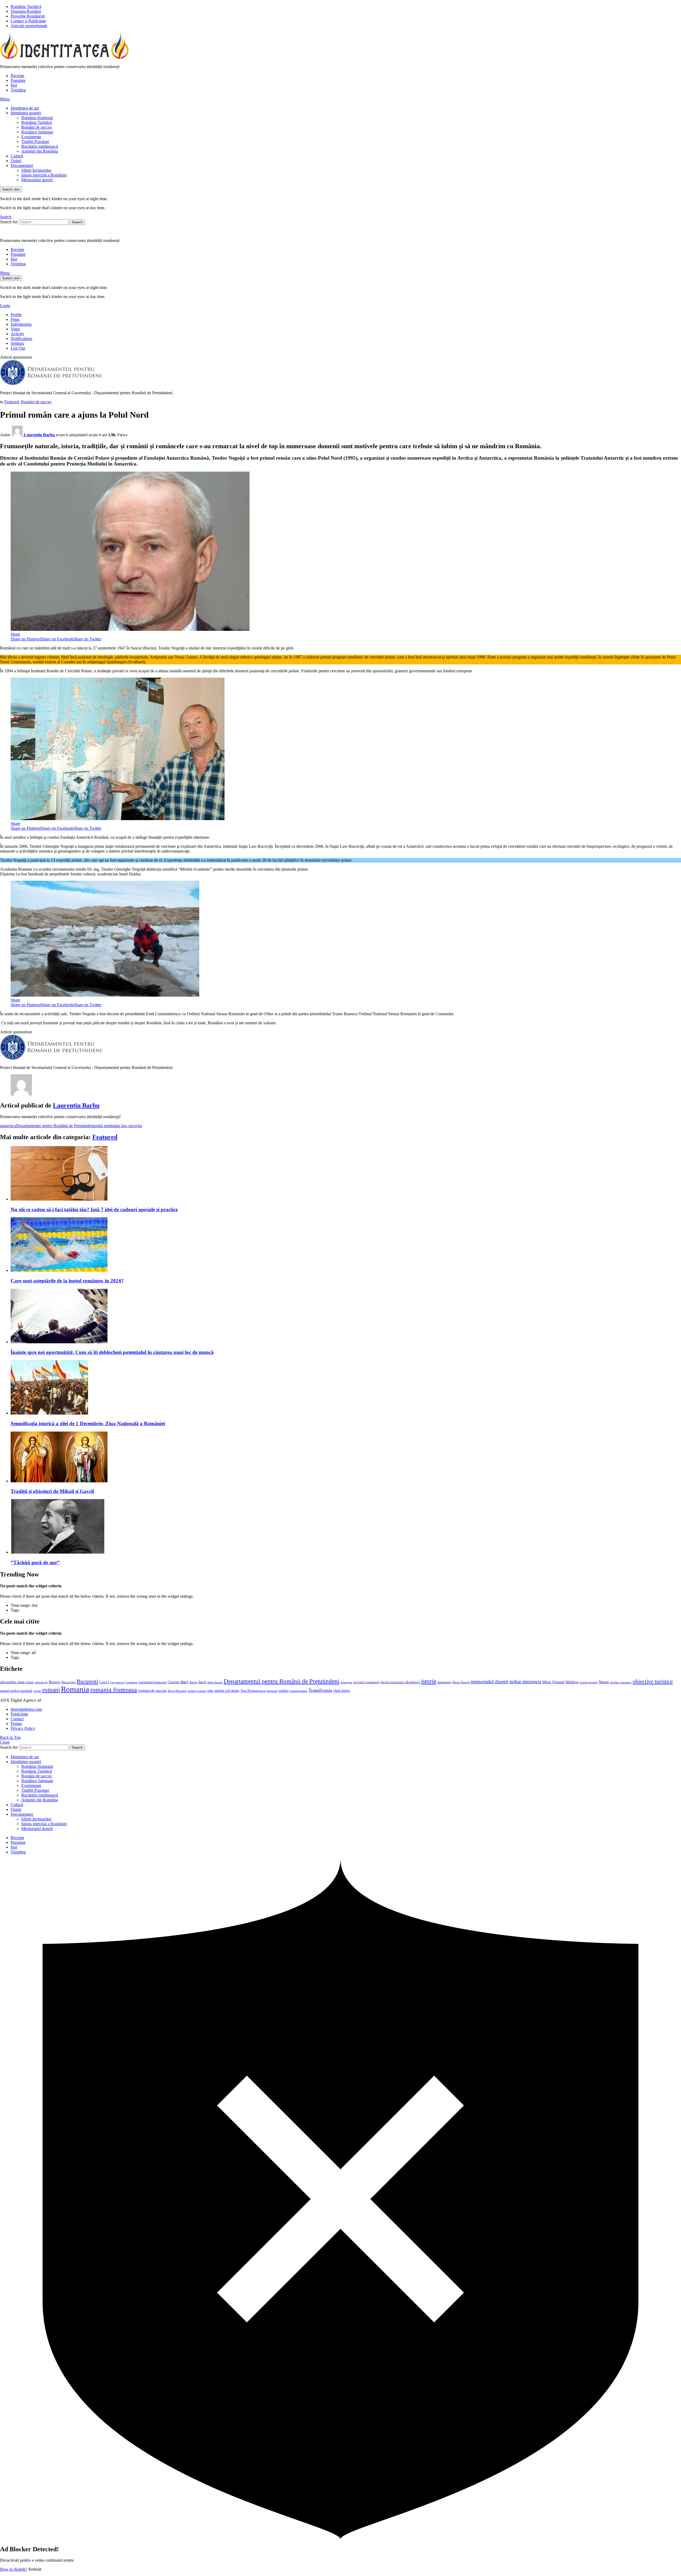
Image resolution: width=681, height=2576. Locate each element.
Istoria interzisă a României (44, 175)
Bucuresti (87, 1681)
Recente (17, 76)
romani (51, 1690)
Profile (16, 315)
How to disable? (14, 2569)
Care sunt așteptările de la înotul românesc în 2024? (67, 1281)
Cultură (17, 156)
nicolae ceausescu (621, 1682)
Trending (18, 90)
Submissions (21, 324)
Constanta (131, 1682)
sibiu (210, 1691)
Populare (18, 80)
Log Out (18, 348)
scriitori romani (197, 1691)
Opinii (16, 161)
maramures (444, 1682)
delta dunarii (215, 1682)
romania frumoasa (114, 1690)
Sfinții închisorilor (36, 170)
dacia (193, 1682)
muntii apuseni (589, 1682)
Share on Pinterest (26, 639)
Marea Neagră (461, 1682)
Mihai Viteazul (553, 1682)
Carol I (104, 1682)
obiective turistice (653, 1681)
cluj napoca (117, 1682)
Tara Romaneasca (253, 1691)
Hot (14, 85)
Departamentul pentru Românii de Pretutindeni (55, 1126)
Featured (105, 1137)
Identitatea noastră (26, 113)
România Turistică (26, 7)
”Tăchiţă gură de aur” (35, 1562)
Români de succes (36, 127)
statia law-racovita (127, 1126)
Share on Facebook (57, 639)
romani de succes (152, 1690)
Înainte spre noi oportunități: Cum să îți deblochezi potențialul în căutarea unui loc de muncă (112, 1352)
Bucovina (68, 1682)
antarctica (8, 1126)
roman (37, 1691)
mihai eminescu (525, 1682)
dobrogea (346, 1682)
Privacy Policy (23, 1728)
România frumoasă (37, 118)
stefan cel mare (227, 1690)
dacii (202, 1682)
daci (184, 1682)
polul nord (103, 1126)
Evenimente (31, 137)
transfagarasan (298, 1691)
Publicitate (19, 1714)
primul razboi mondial (16, 1691)
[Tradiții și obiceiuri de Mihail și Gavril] (346, 1457)
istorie (429, 1681)
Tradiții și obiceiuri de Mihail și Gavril (52, 1491)
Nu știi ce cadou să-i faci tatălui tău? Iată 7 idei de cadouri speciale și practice (94, 1209)
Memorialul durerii (37, 180)
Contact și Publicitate (28, 21)
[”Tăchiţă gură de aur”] (346, 1527)
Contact (17, 1719)
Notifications (21, 339)
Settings (17, 343)
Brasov (55, 1682)
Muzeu (604, 1682)
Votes (15, 329)
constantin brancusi (152, 1682)
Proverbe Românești (28, 16)
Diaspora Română (26, 11)
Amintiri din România (40, 151)
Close (5, 1742)
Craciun (173, 1682)
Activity (17, 334)
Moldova (572, 1682)
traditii (284, 1691)
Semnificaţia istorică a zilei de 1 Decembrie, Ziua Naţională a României (88, 1423)
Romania (75, 1689)
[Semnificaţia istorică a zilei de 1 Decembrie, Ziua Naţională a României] (346, 1388)
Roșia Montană (177, 1691)
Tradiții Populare (35, 142)
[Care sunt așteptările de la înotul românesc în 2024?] (346, 1245)
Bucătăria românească (40, 146)
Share (15, 634)
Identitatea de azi (25, 108)
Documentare (22, 165)
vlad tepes (341, 1690)
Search (77, 222)
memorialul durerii (489, 1682)
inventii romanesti (366, 1682)
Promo (16, 1724)
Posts (15, 319)
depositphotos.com (26, 1709)
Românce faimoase (37, 132)
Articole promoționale (29, 26)
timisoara (272, 1691)
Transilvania (320, 1690)
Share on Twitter (87, 639)
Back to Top (10, 1737)
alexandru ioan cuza (17, 1682)
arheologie (41, 1682)
